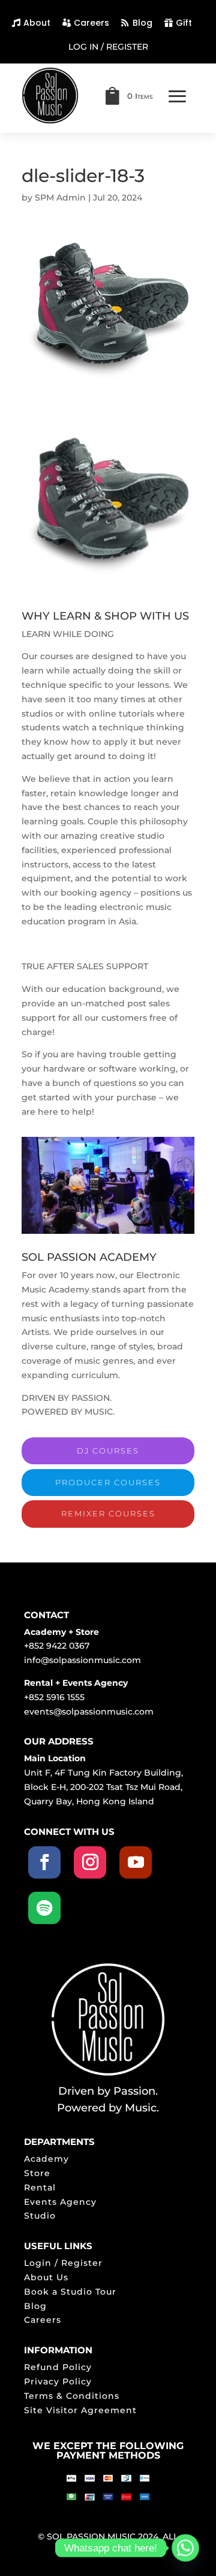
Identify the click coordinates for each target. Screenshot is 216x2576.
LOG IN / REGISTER (108, 47)
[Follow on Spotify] (44, 1908)
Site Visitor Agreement (80, 2410)
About (37, 23)
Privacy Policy (58, 2381)
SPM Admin (60, 198)
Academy (46, 2159)
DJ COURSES (108, 1451)
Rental (40, 2187)
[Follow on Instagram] (90, 1862)
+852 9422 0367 (57, 1646)
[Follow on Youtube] (136, 1862)
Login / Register (63, 2263)
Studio (40, 2216)
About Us (46, 2277)
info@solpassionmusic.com (82, 1660)
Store (37, 2173)
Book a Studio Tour (70, 2292)
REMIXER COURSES (108, 1513)
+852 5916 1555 (54, 1697)
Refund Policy (58, 2367)
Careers (91, 23)
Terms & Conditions (72, 2396)
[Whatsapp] (185, 2548)
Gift (184, 23)
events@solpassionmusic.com (89, 1712)
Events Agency (60, 2202)
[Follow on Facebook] (44, 1862)
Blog (142, 23)
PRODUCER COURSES (108, 1482)
